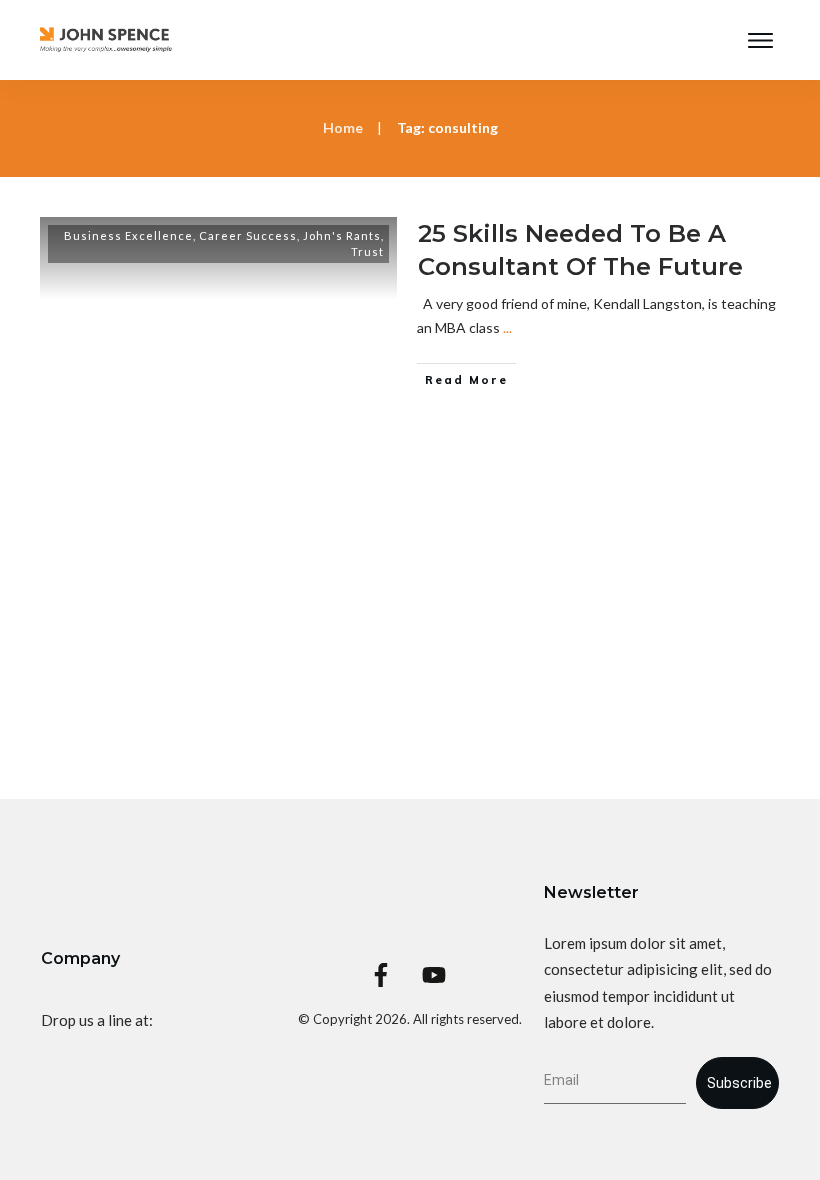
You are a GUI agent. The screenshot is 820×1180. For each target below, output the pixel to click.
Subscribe (739, 1083)
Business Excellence (128, 235)
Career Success (248, 235)
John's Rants (342, 235)
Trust (367, 251)
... (507, 327)
